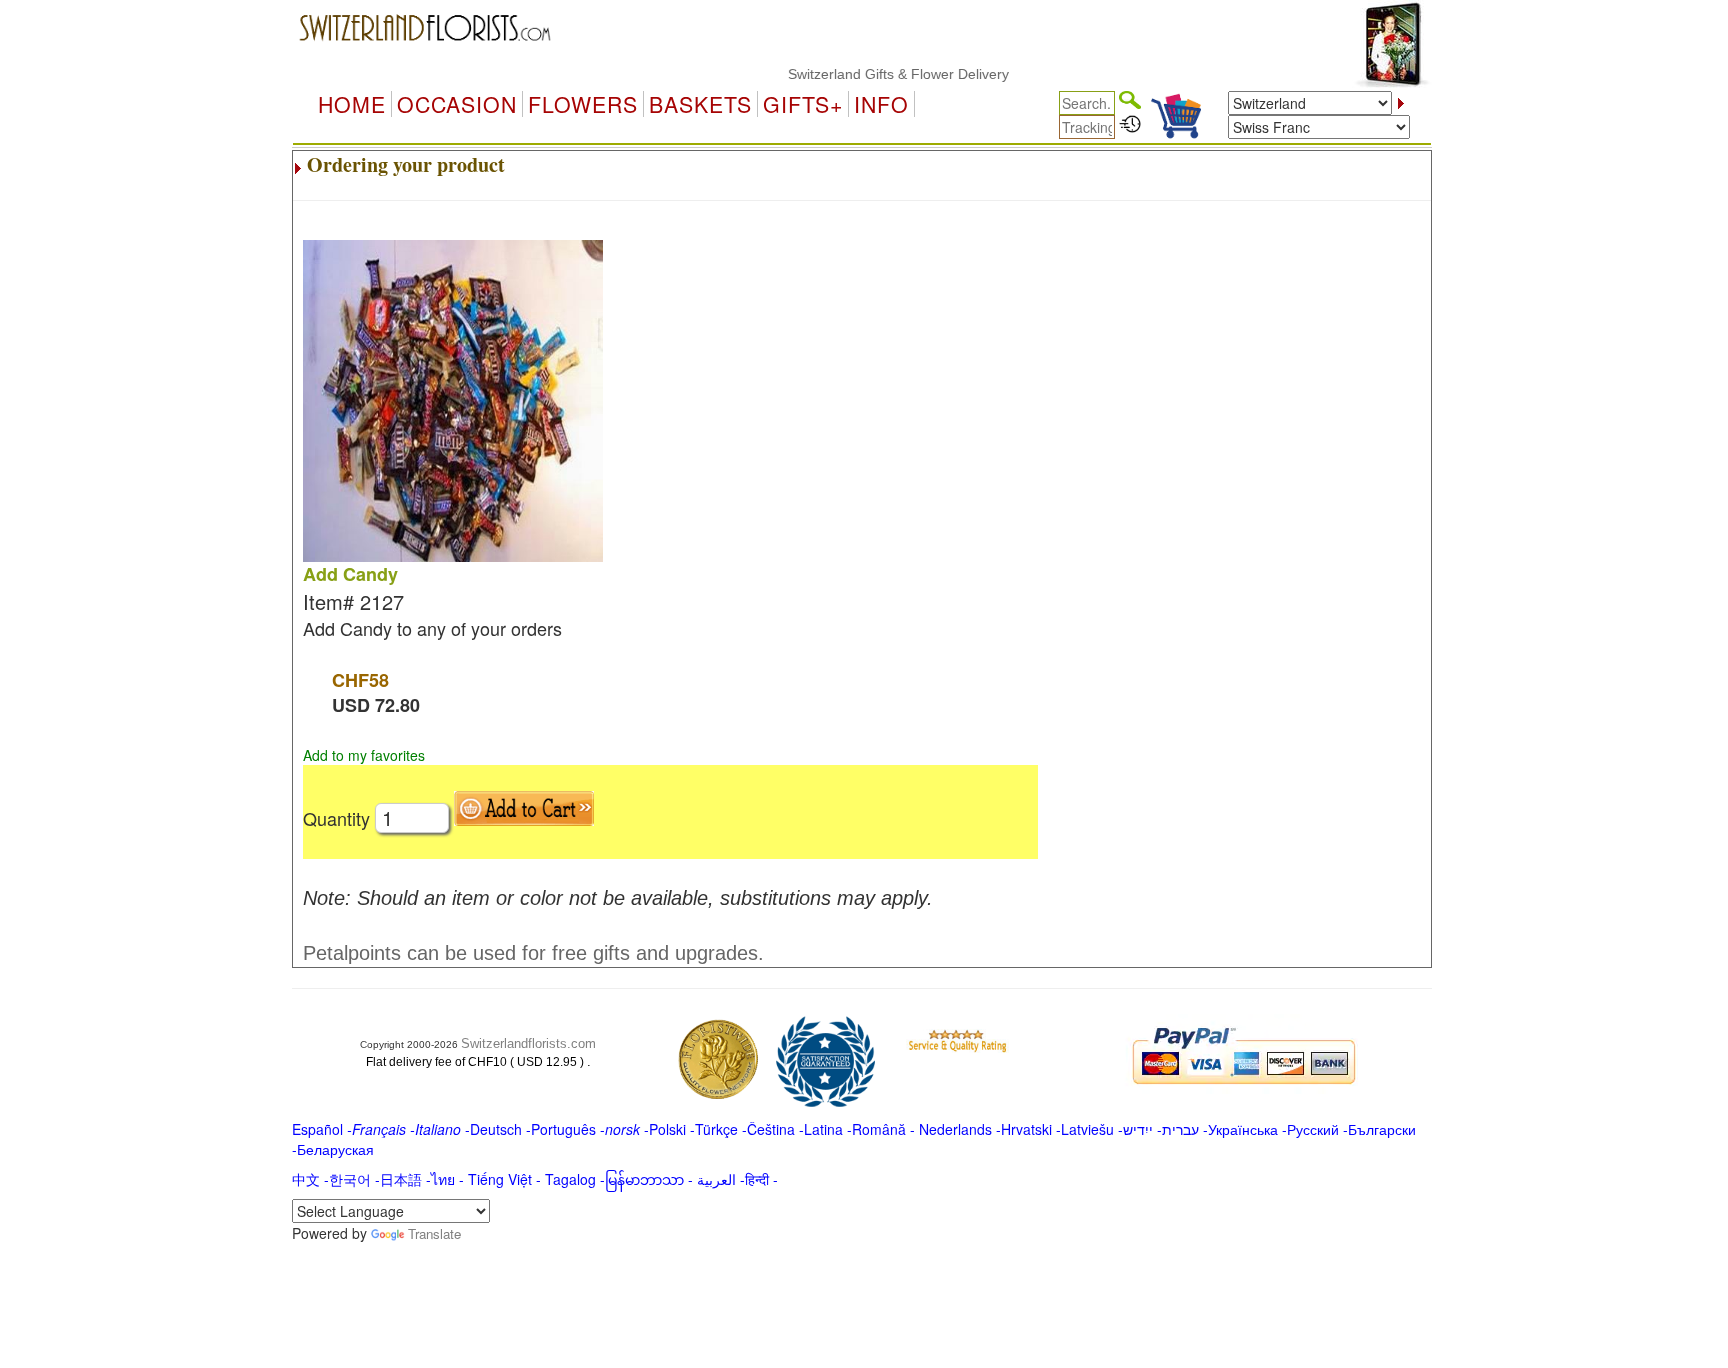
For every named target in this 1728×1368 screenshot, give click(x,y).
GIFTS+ (803, 104)
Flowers (583, 104)
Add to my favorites (364, 755)
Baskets (700, 104)
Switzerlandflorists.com (528, 1043)
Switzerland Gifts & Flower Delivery (876, 74)
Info (881, 104)
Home (352, 104)
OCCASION (457, 104)
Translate (434, 1233)
